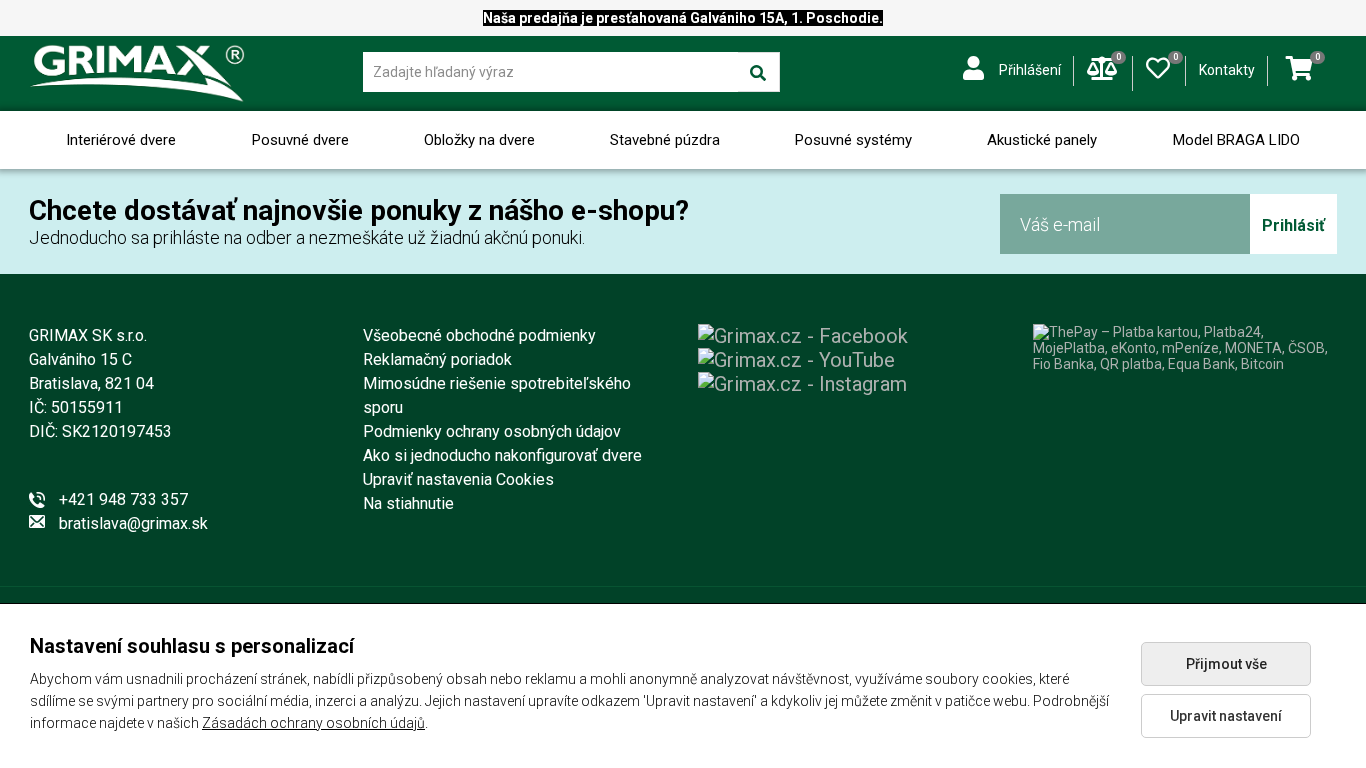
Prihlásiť (1293, 225)
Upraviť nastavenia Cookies (458, 479)
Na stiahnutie (408, 503)
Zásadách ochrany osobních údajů (313, 723)
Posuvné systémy (853, 140)
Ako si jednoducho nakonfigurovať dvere (502, 455)
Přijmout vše (1226, 664)
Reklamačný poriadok (437, 359)
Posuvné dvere (300, 140)
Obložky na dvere (479, 140)
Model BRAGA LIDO (1236, 140)
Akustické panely (1042, 140)
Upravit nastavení (1226, 716)
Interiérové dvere (121, 140)
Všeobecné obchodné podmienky (479, 335)
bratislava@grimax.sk (133, 523)
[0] (1158, 64)
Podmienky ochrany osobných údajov (492, 431)
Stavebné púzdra (665, 140)
